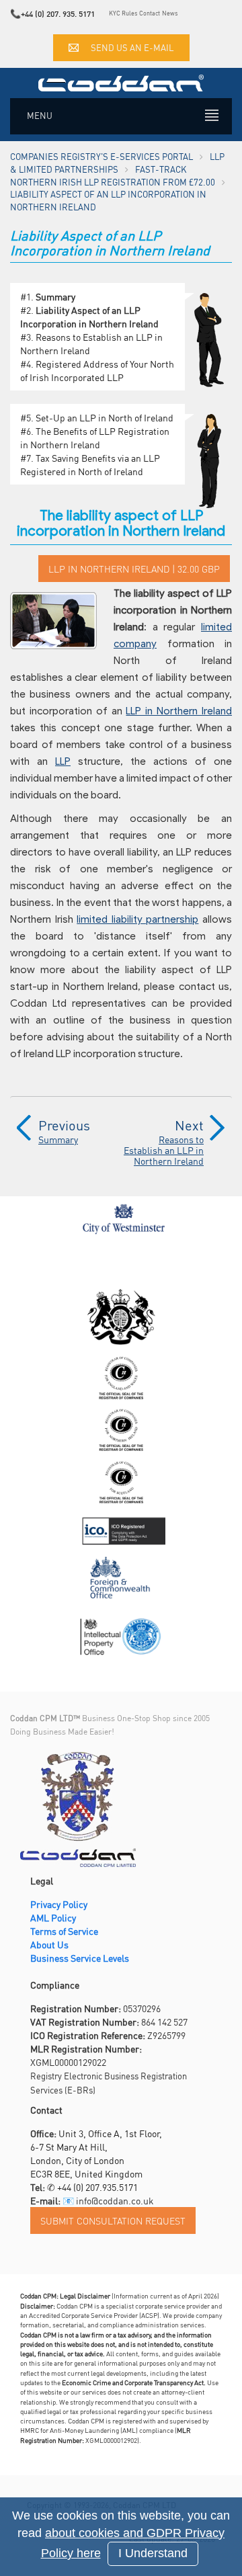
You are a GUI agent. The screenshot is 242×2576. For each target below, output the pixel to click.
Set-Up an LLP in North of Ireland (105, 417)
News (170, 13)
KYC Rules (123, 13)
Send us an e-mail (132, 47)
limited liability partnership (137, 919)
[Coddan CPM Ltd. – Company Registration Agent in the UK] (121, 81)
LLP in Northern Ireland (179, 711)
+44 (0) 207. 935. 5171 (58, 14)
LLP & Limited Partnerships (117, 163)
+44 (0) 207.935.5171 (97, 2187)
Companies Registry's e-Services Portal (102, 156)
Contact (150, 13)
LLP (63, 761)
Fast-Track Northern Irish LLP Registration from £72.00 (113, 175)
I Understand (153, 2553)
